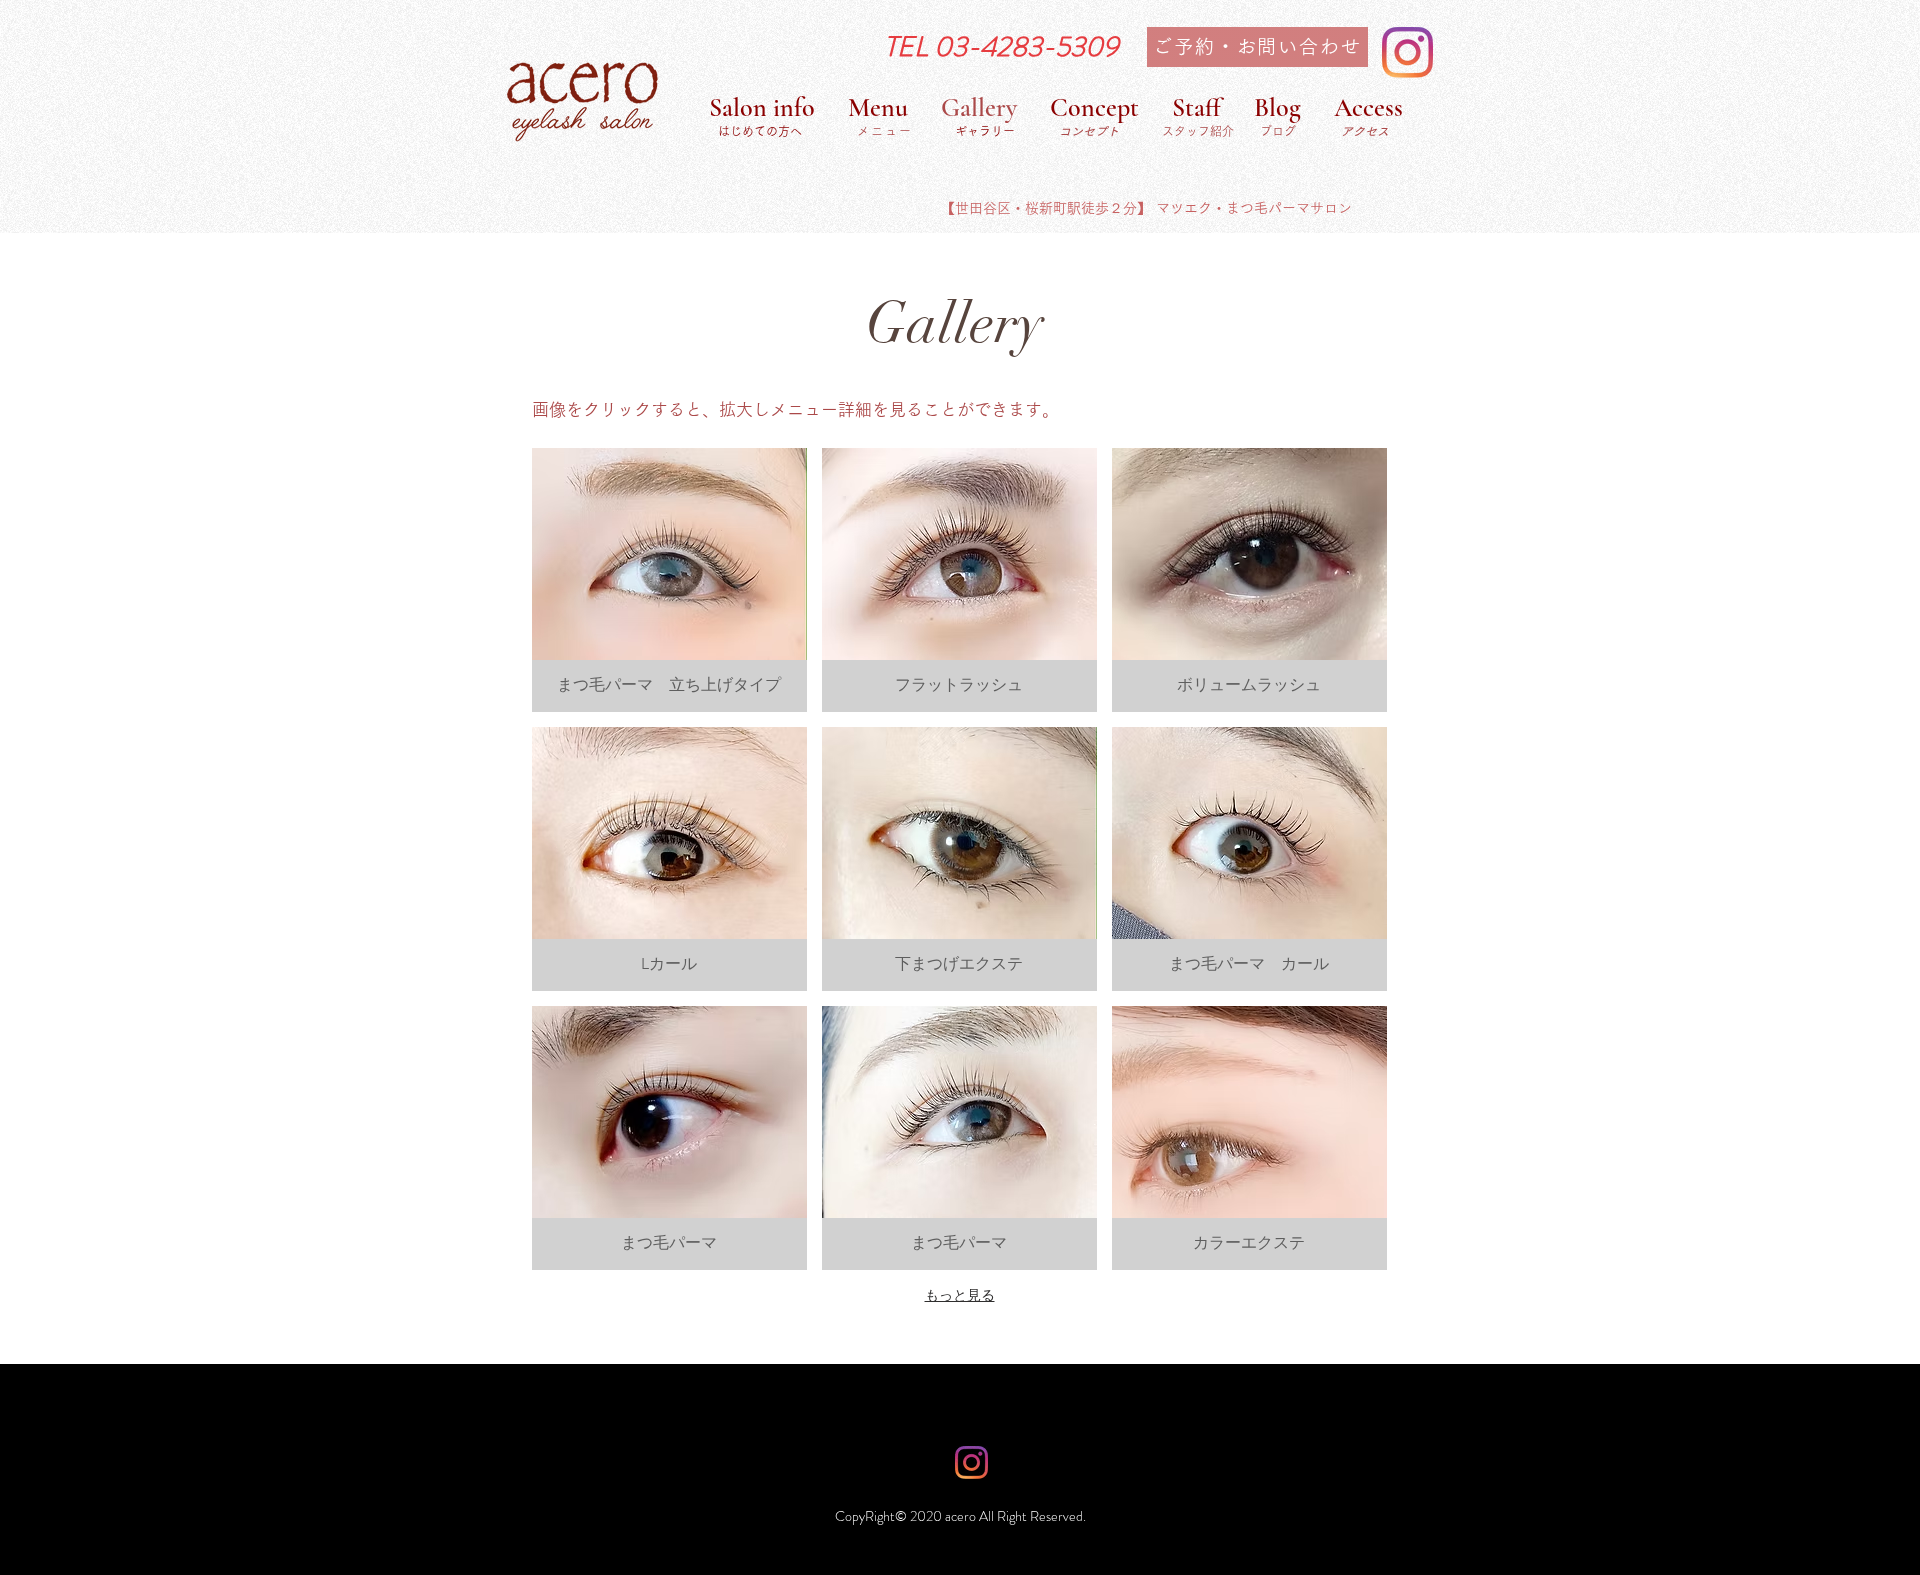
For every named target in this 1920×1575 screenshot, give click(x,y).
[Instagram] (1407, 52)
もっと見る (960, 1295)
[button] (669, 580)
